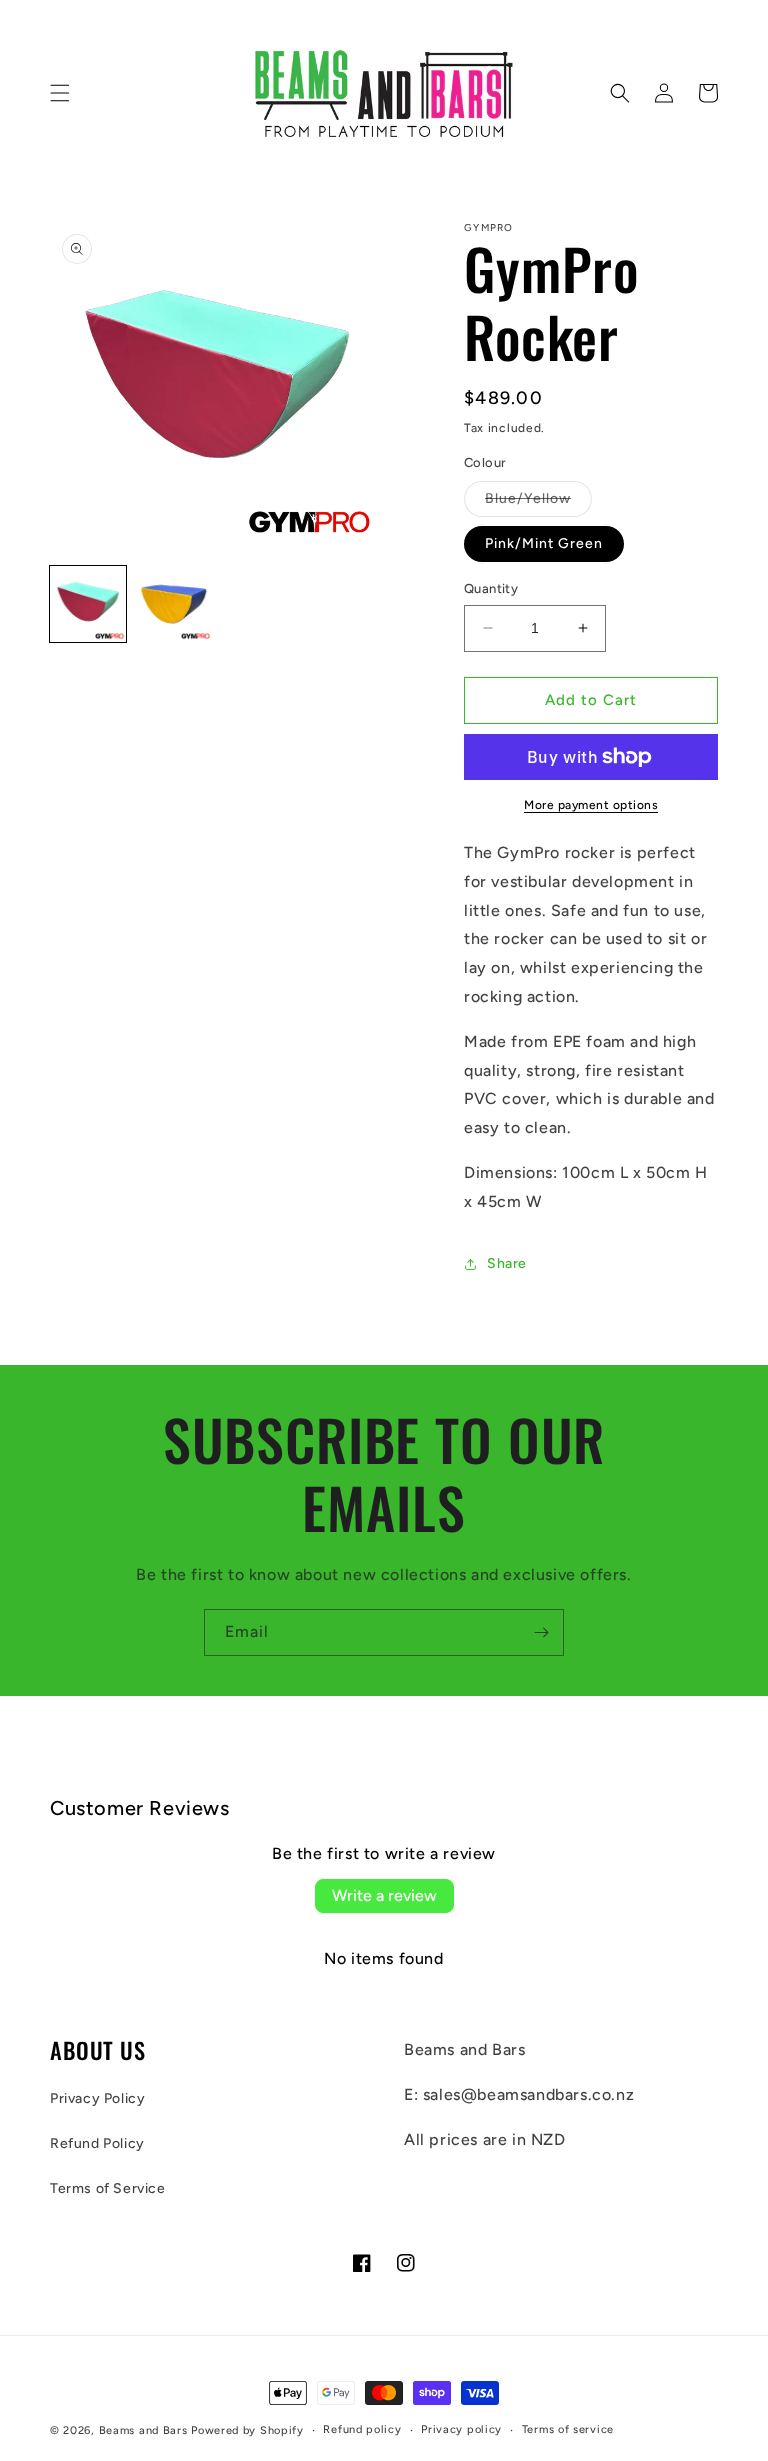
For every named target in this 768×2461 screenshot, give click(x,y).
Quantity (491, 588)
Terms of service (568, 2429)
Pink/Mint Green (544, 543)
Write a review (384, 1895)
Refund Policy (97, 2143)
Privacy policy (461, 2429)
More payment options (591, 805)
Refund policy (362, 2429)
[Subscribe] (541, 1632)
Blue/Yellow (538, 503)
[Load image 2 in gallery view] (174, 604)
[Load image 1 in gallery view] (88, 604)
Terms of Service (108, 2188)
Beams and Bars (143, 2430)
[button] (60, 93)
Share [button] (507, 1263)
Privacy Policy (97, 2098)
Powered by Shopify (247, 2430)
